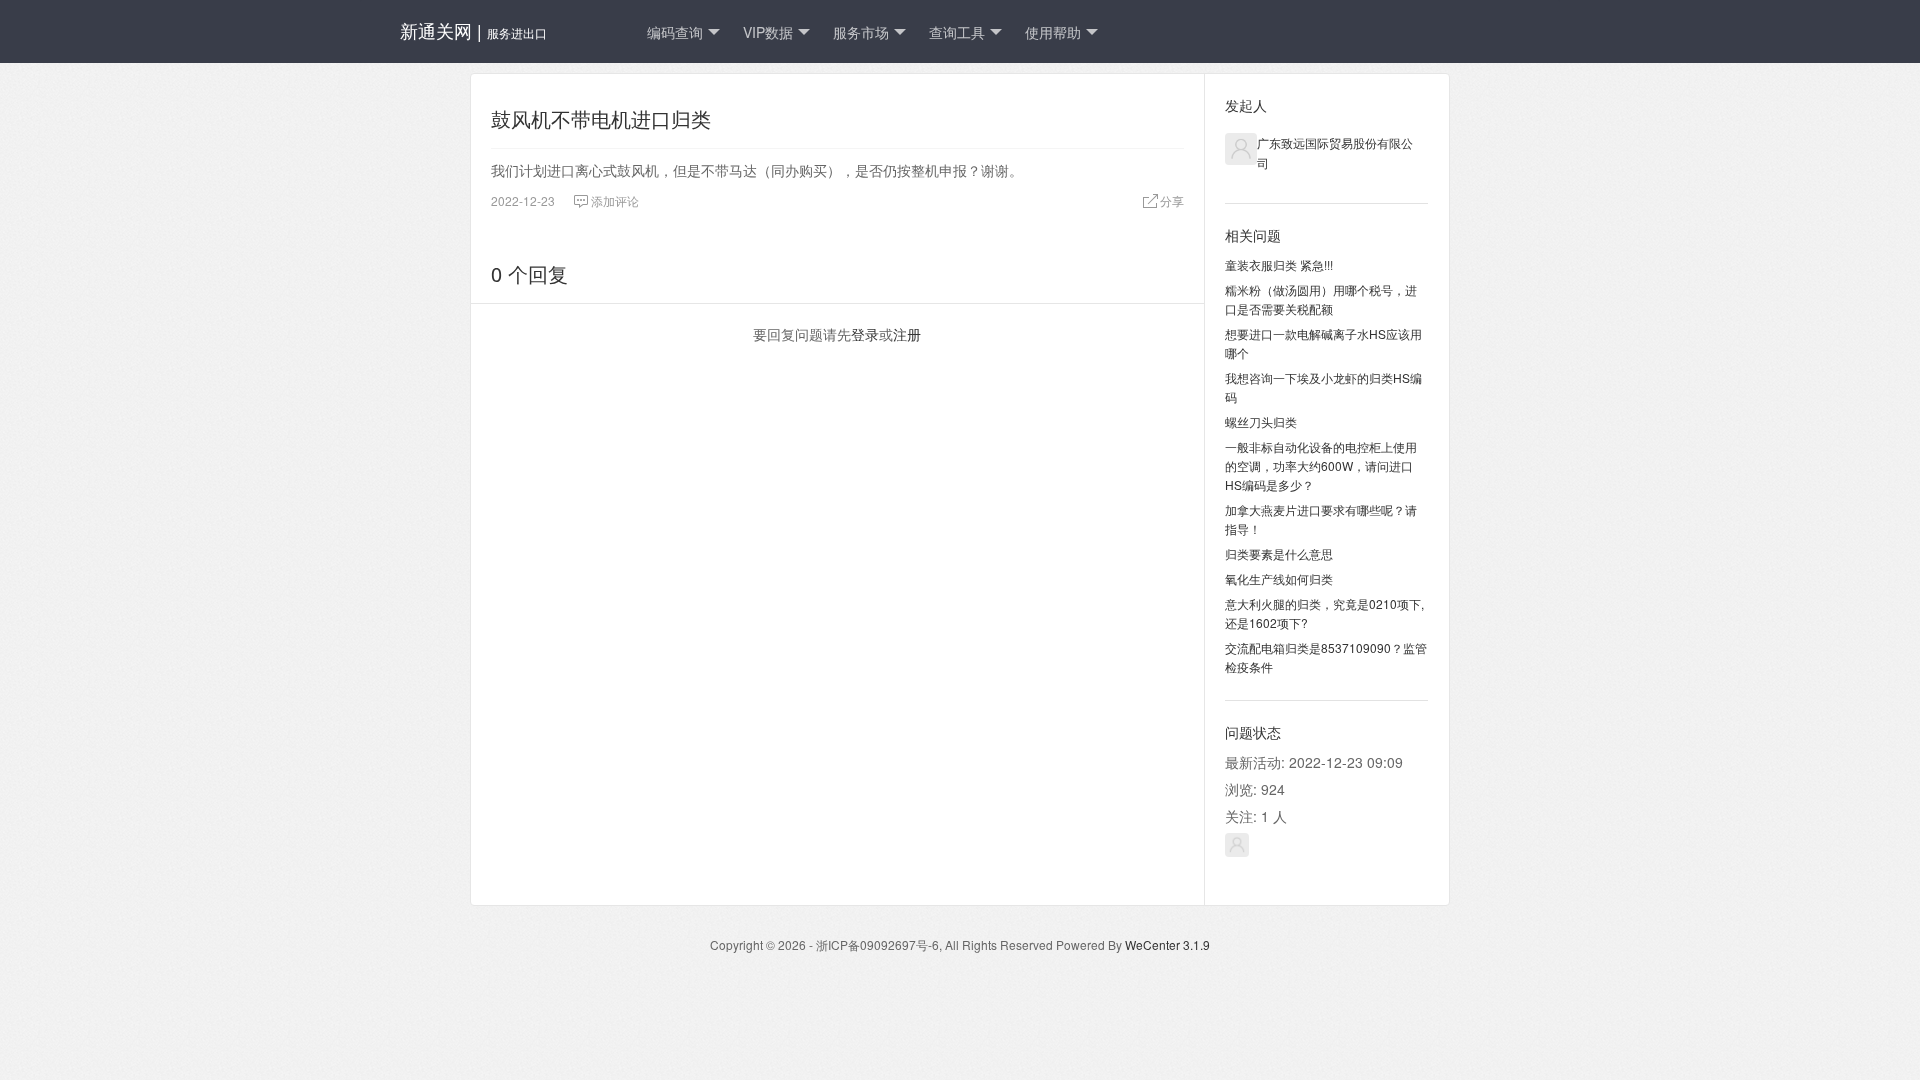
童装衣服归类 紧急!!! (1279, 264)
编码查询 (675, 32)
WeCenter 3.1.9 (1167, 944)
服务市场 (861, 32)
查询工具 (957, 32)
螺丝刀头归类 (1261, 421)
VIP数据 (768, 32)
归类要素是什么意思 (1279, 553)
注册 (907, 334)
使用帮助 (1053, 32)
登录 (865, 334)
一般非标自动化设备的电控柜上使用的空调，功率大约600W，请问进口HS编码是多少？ (1321, 465)
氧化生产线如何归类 (1279, 578)
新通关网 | (473, 30)
